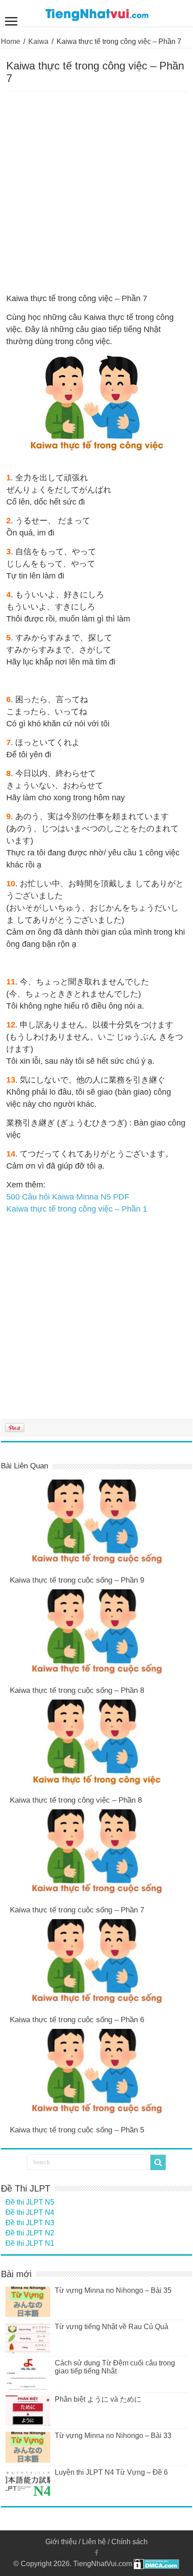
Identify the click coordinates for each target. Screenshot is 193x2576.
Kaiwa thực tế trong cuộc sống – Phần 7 (77, 1910)
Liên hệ (94, 2542)
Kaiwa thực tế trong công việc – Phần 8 (76, 1800)
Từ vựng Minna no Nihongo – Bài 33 (113, 2436)
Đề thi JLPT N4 (30, 2212)
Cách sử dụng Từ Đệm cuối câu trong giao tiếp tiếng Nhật (115, 2367)
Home (11, 41)
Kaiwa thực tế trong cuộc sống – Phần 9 (77, 1580)
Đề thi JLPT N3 (30, 2223)
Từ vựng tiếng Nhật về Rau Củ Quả (112, 2327)
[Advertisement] (96, 193)
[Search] (158, 2162)
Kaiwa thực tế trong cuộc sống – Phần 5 (77, 2130)
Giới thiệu (61, 2542)
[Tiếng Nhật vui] (97, 13)
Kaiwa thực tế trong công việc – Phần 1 (77, 1209)
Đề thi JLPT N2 (30, 2233)
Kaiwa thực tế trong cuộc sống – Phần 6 (77, 2020)
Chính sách (129, 2542)
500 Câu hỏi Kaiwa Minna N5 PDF (68, 1197)
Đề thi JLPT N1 (30, 2243)
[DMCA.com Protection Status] (156, 2563)
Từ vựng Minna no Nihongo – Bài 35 (113, 2290)
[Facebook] (96, 2553)
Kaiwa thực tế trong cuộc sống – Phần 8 (77, 1690)
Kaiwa (38, 41)
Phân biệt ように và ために (98, 2399)
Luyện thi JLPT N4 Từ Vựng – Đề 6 (111, 2472)
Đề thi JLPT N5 (30, 2202)
